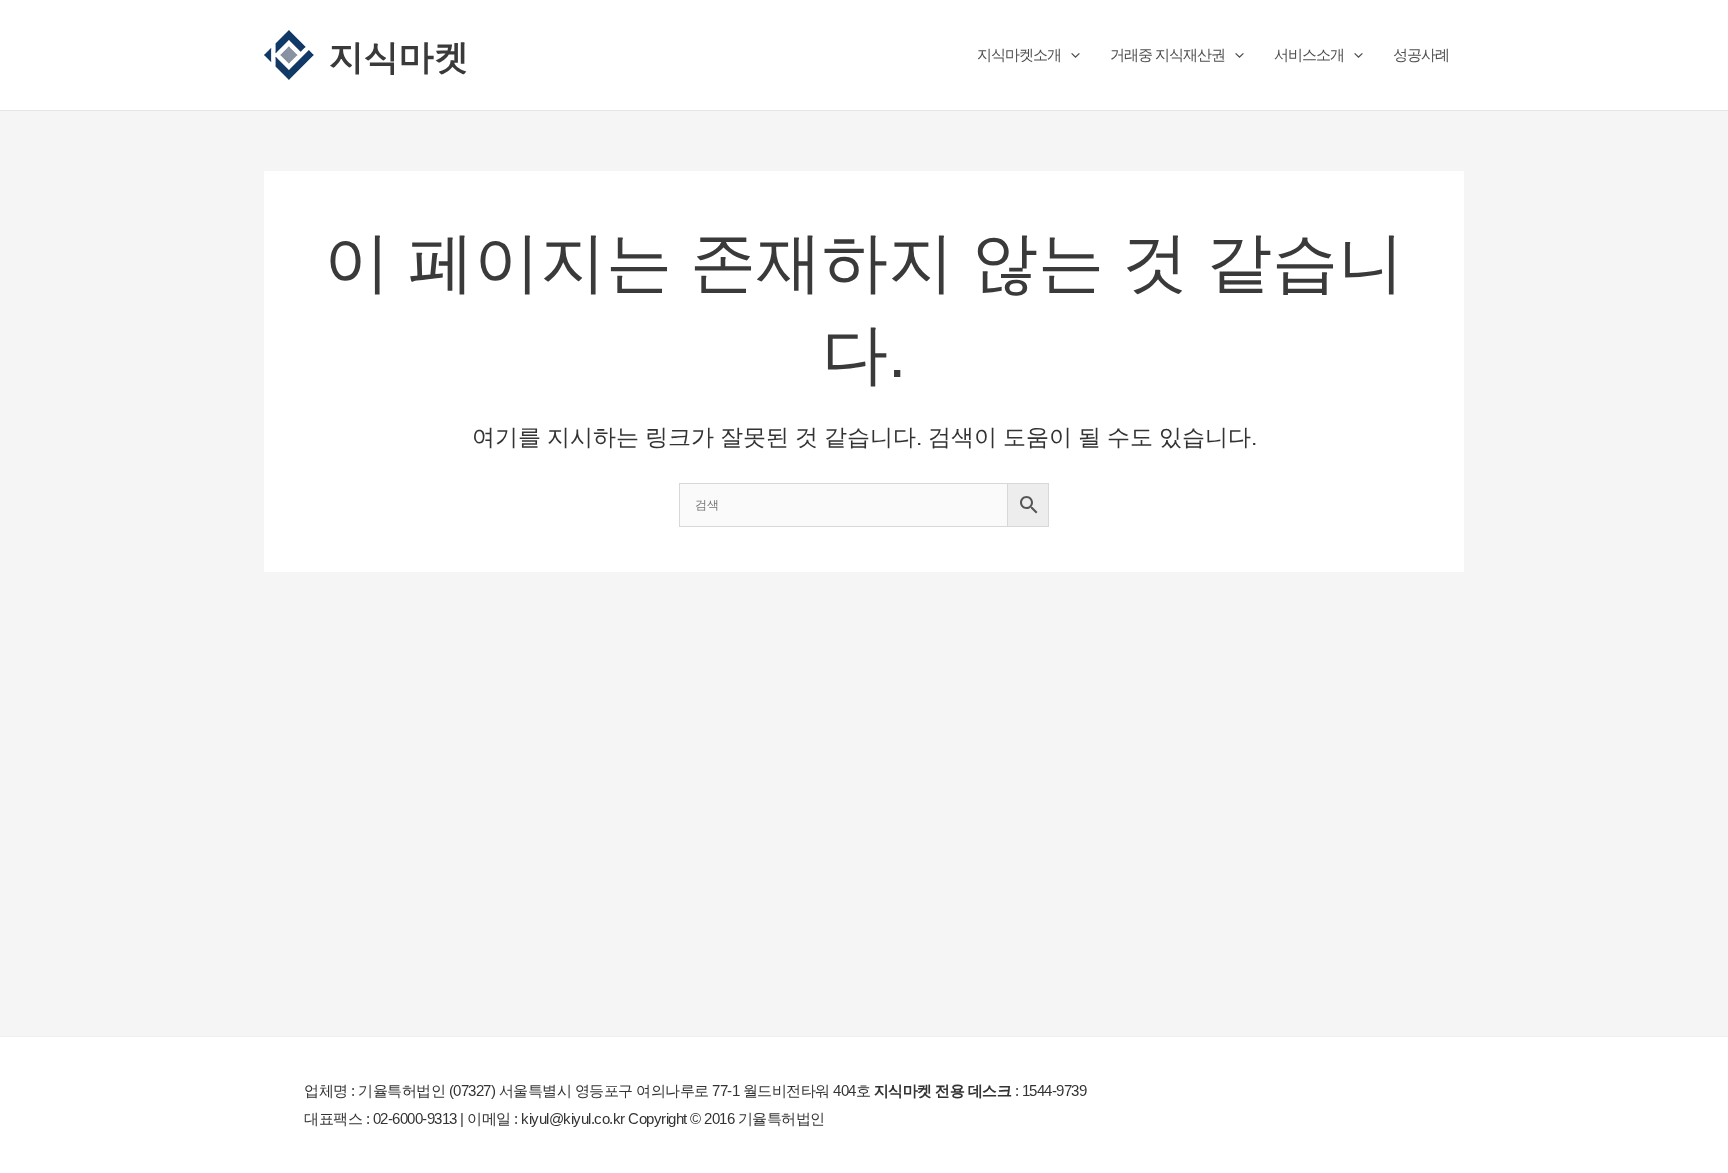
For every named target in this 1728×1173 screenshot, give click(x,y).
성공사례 (1421, 54)
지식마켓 (399, 55)
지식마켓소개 (1019, 54)
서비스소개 (1309, 54)
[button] (1070, 54)
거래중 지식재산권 (1167, 54)
